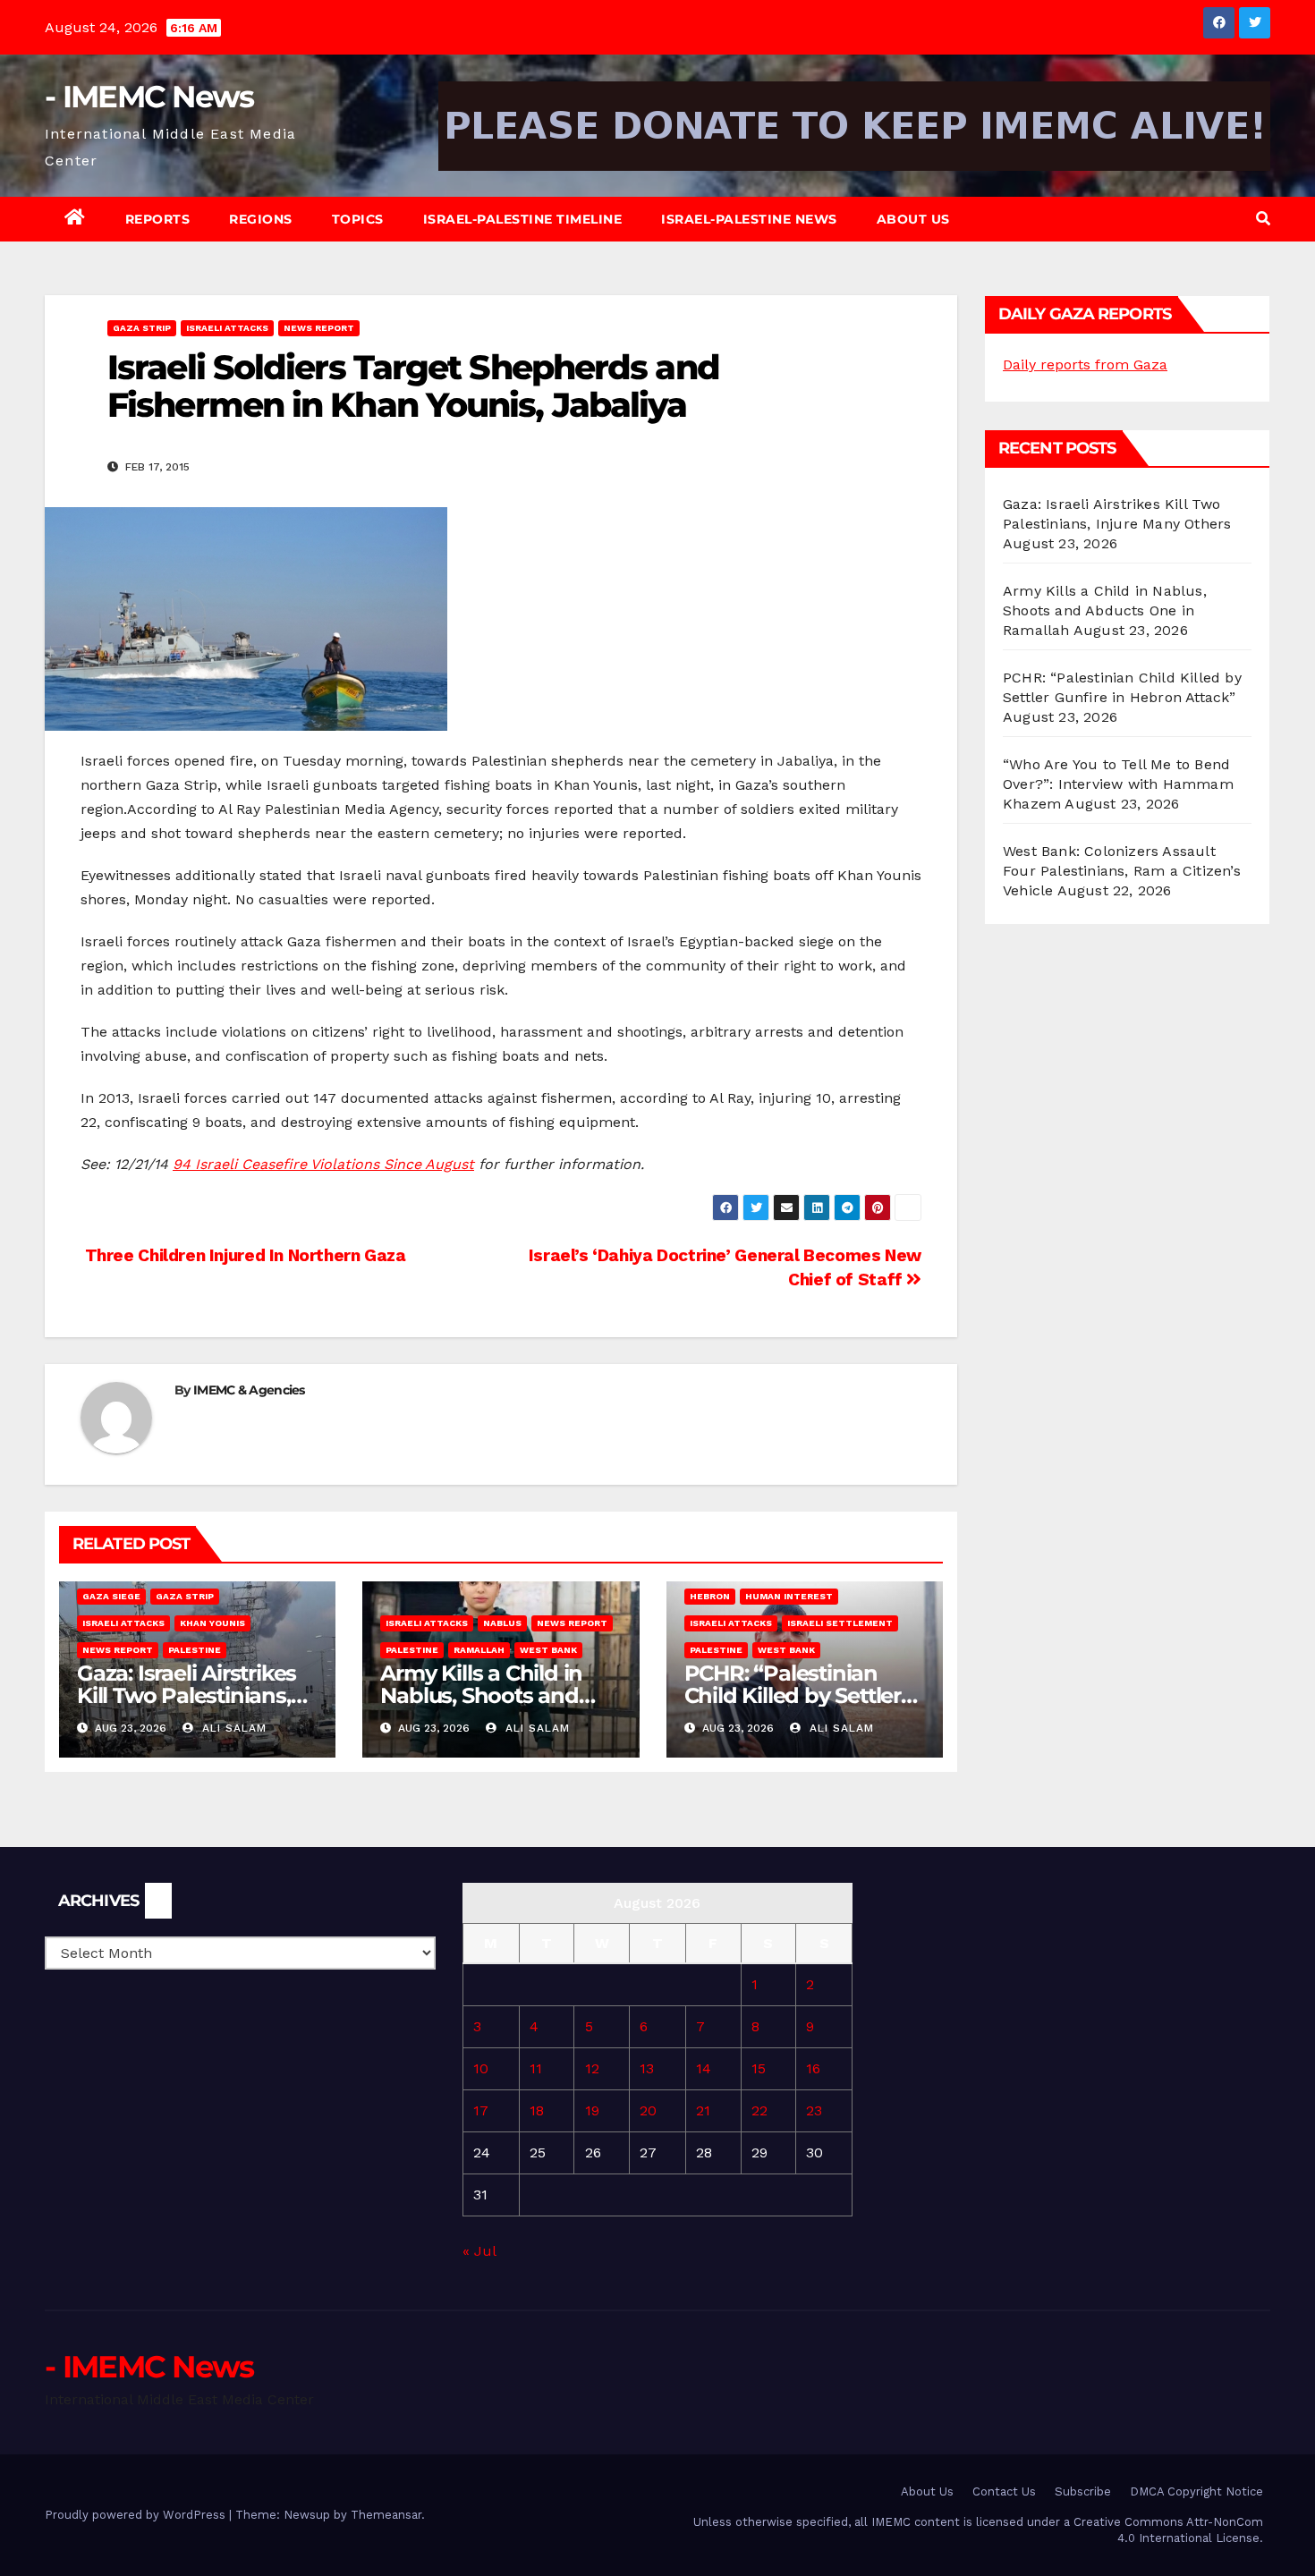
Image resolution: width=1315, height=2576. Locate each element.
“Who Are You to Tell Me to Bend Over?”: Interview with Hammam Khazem (1118, 784)
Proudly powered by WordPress (137, 2515)
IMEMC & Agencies (249, 1390)
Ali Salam (232, 1728)
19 (592, 2110)
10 (481, 2068)
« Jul (479, 2251)
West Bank (548, 1650)
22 (759, 2110)
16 (813, 2068)
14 (704, 2068)
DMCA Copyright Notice (1196, 2491)
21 (703, 2110)
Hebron (710, 1596)
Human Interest (789, 1596)
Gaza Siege (111, 1596)
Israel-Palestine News (749, 219)
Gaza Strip (142, 328)
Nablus (502, 1623)
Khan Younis (212, 1623)
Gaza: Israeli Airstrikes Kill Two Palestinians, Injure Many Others (187, 1695)
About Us (913, 219)
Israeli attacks (227, 328)
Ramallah (479, 1650)
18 (537, 2110)
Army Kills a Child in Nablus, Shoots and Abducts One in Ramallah (1105, 610)
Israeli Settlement (840, 1623)
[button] (1263, 219)
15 (759, 2068)
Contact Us (1004, 2491)
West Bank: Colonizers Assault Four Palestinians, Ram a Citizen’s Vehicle (1122, 871)
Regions (261, 219)
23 (814, 2110)
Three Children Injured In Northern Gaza (243, 1255)
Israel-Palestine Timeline (523, 219)
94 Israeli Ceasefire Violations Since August (323, 1164)
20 (648, 2110)
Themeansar (386, 2515)
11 (536, 2068)
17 (481, 2110)
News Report (319, 328)
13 (647, 2068)
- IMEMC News (149, 97)
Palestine (195, 1650)
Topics (358, 219)
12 (592, 2068)
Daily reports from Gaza (1085, 364)
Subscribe (1083, 2491)
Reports (158, 219)
